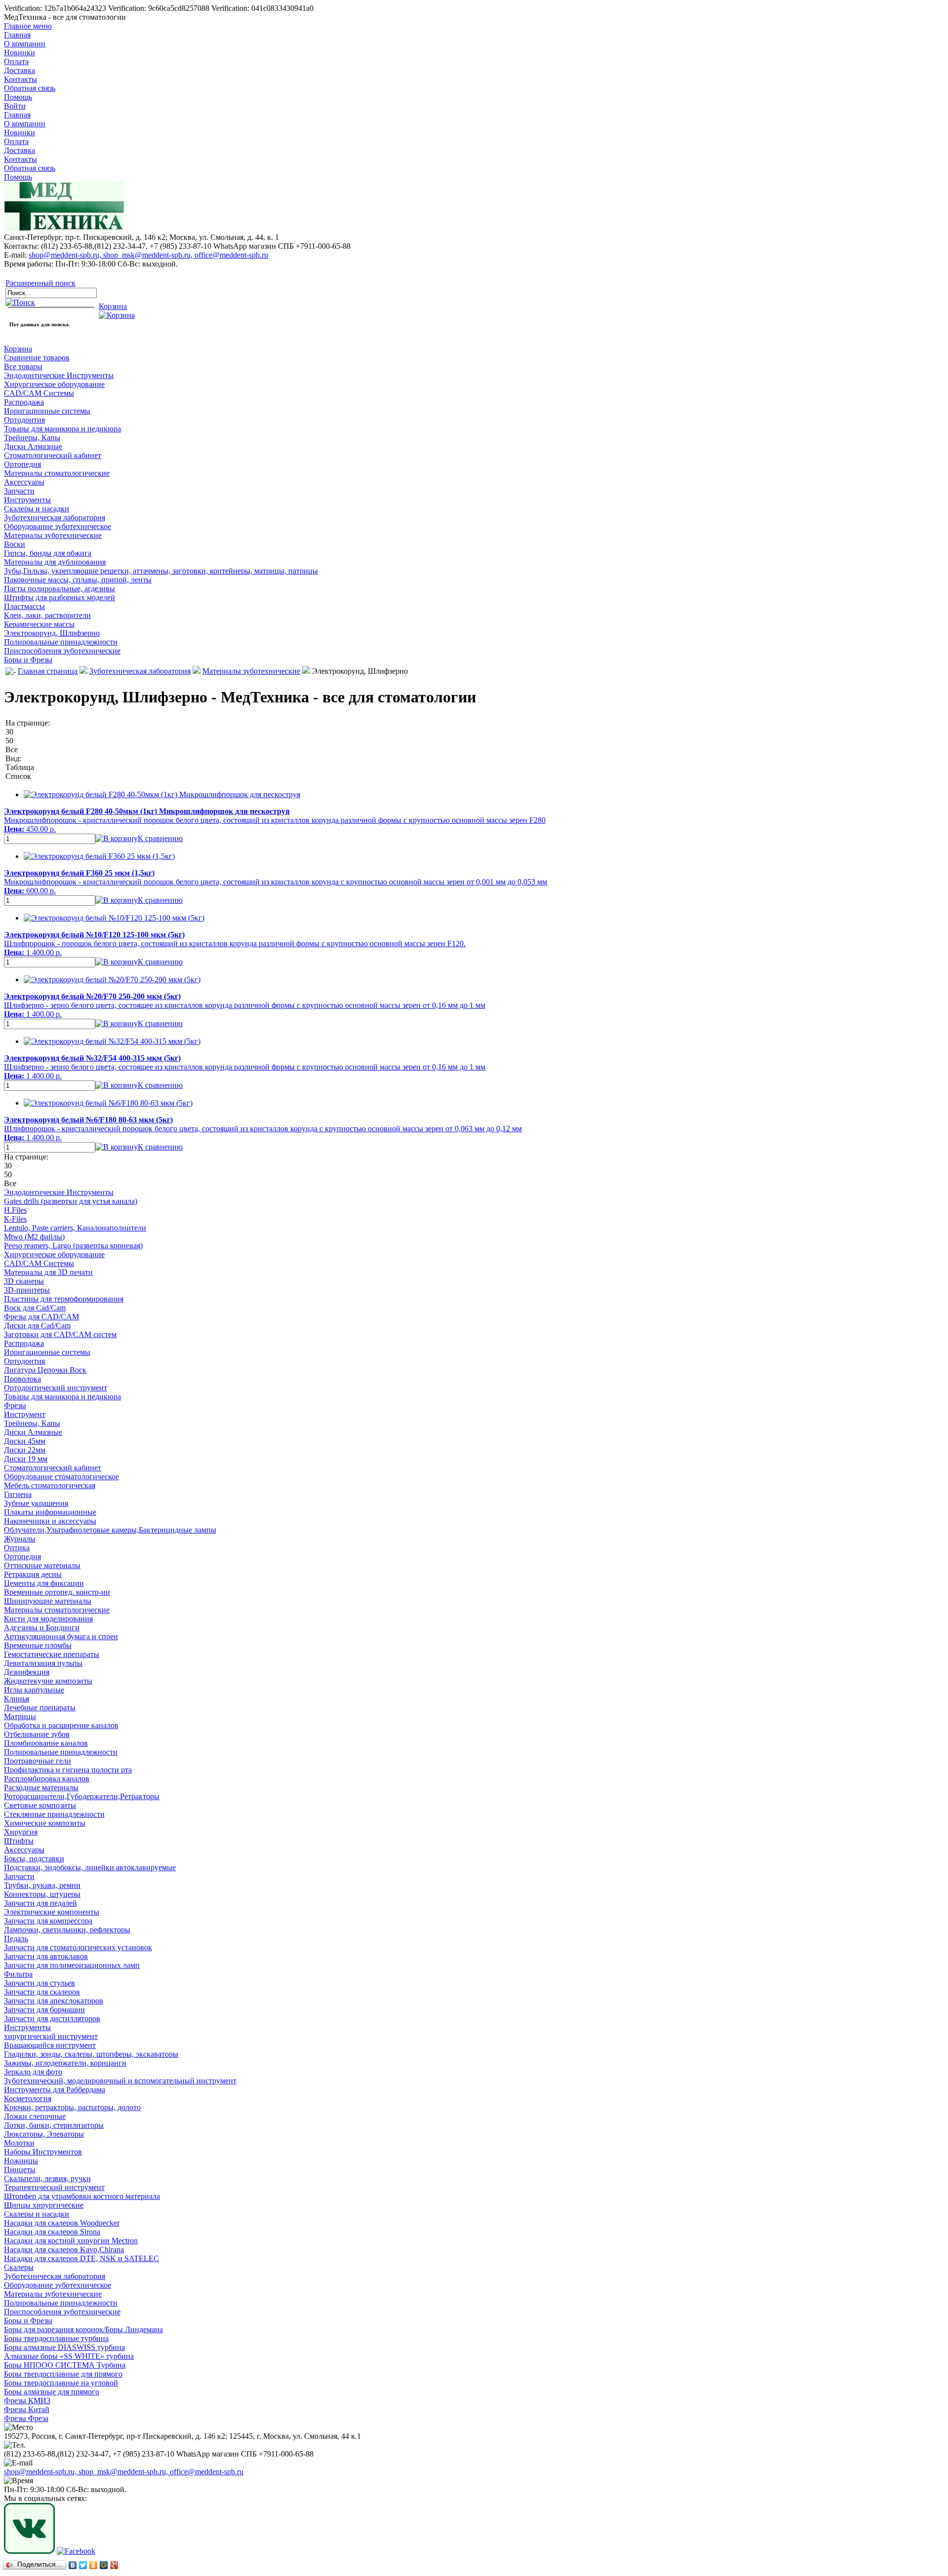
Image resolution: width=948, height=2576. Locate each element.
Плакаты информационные (50, 1512)
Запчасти (19, 491)
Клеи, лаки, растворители (47, 615)
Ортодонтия (24, 420)
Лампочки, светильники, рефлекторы (67, 1930)
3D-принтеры (27, 1290)
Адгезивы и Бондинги (42, 1628)
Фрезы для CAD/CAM (41, 1317)
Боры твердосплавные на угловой (61, 2383)
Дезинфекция (27, 1672)
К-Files (15, 1219)
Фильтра (18, 1974)
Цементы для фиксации (44, 1583)
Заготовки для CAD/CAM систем (60, 1334)
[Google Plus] (114, 2565)
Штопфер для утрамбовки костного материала (82, 2196)
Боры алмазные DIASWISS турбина (64, 2347)
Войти (15, 106)
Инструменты (27, 500)
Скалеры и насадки (37, 509)
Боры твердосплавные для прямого (63, 2374)
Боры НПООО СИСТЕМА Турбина (65, 2365)
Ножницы (21, 2161)
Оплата (16, 61)
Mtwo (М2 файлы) (34, 1237)
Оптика (17, 1548)
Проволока (22, 1379)
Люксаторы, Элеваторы (44, 2134)
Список (18, 776)
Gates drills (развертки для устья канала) (71, 1201)
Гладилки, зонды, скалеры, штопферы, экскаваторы (91, 2054)
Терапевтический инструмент (54, 2187)
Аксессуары (24, 482)
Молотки (19, 2143)
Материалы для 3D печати (48, 1272)
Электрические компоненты (52, 1912)
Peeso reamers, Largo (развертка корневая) (73, 1246)
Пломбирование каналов (46, 1743)
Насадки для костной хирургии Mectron (71, 2241)
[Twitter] (83, 2565)
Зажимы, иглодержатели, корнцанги (65, 2063)
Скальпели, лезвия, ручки (47, 2178)
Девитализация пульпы (43, 1663)
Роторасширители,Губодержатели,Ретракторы (82, 1796)
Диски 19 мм (26, 1459)
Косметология (28, 2098)
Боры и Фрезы (28, 660)
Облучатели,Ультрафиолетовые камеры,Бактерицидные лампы (110, 1530)
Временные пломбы (38, 1645)
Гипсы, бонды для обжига (48, 553)
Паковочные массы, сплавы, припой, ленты (78, 580)
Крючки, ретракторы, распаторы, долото (72, 2107)
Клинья (17, 1699)
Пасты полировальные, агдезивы (59, 589)
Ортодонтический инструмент (56, 1388)
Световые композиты (40, 1805)
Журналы (20, 1539)
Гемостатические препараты (52, 1654)
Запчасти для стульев (39, 1983)
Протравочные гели (38, 1761)
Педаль (16, 1939)
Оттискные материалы (42, 1565)
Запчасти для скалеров (42, 1992)
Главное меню (28, 26)
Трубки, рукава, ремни (42, 1885)
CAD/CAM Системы (39, 393)
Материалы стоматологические (57, 473)
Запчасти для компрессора (48, 1921)
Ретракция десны (33, 1574)
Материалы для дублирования (55, 562)
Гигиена (18, 1494)
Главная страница (48, 671)
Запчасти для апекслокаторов (54, 2001)
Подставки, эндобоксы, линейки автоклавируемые (90, 1867)
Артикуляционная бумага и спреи (61, 1636)
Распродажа (24, 402)
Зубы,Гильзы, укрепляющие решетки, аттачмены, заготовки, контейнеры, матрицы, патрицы (161, 571)
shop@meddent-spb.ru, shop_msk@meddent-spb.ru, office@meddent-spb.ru (148, 255)
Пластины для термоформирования (64, 1299)
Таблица (20, 767)
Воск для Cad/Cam (35, 1308)
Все (12, 750)
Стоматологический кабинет (53, 455)
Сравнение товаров (37, 358)
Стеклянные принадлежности (54, 1814)
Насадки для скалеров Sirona (52, 2232)
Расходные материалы (41, 1788)
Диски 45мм (25, 1441)
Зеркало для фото (33, 2072)
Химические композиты (45, 1823)
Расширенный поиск (40, 283)
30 (9, 732)
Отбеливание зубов (37, 1734)
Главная (17, 35)
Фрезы (15, 1405)
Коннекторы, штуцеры (42, 1894)
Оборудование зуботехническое (58, 526)
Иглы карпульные (34, 1690)
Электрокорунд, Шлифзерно (52, 633)
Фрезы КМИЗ (27, 2401)
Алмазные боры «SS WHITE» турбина (69, 2356)
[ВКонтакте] (73, 2565)
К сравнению (160, 838)
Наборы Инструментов (43, 2152)
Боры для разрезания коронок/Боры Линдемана (83, 2329)
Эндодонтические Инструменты (59, 375)
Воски (15, 544)
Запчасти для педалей (40, 1903)
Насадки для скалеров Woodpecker (62, 2223)
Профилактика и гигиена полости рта (68, 1770)
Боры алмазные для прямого (52, 2392)
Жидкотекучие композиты (48, 1681)
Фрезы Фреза (26, 2418)
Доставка (20, 70)
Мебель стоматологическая (50, 1485)
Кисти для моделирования (48, 1619)
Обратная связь (30, 88)
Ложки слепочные (35, 2116)
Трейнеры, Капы (32, 438)
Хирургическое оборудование (54, 384)
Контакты (20, 79)
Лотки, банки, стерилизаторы (54, 2125)
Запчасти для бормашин (44, 2010)
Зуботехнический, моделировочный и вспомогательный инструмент (120, 2081)
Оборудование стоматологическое (61, 1477)
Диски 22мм (25, 1450)
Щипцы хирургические (44, 2205)
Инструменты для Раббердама (55, 2090)
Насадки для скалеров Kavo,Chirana (64, 2249)
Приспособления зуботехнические (62, 651)
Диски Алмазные (33, 446)
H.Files (15, 1210)
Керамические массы (39, 624)
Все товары (23, 366)
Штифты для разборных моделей (59, 597)
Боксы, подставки (34, 1859)
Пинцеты (20, 2170)
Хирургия (21, 1832)
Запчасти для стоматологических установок (78, 1947)
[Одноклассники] (94, 2565)
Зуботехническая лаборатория (55, 518)
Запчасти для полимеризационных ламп (72, 1965)
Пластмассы (24, 606)
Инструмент (25, 1414)
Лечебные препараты (40, 1708)
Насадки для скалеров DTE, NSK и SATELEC (81, 2258)
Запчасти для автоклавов (46, 1956)
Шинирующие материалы (48, 1601)
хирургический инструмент (51, 2036)
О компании (25, 44)
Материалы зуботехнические (53, 535)
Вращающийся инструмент (50, 2045)
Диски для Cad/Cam (37, 1326)
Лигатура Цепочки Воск (45, 1370)
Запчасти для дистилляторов (52, 2019)
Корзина (18, 349)
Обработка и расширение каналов (61, 1725)
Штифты (19, 1841)
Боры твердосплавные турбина (56, 2338)
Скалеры (19, 2267)
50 (9, 741)
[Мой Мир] (104, 2565)
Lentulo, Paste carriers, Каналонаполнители (75, 1228)
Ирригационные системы (47, 411)
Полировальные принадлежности (61, 642)
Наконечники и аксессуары (50, 1521)
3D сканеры (24, 1281)
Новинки (20, 53)
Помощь (18, 97)
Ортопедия (22, 464)
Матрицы (20, 1716)
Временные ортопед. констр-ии (57, 1592)
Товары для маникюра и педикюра (62, 429)
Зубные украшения (36, 1503)
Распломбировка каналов (47, 1779)
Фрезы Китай (27, 2409)
